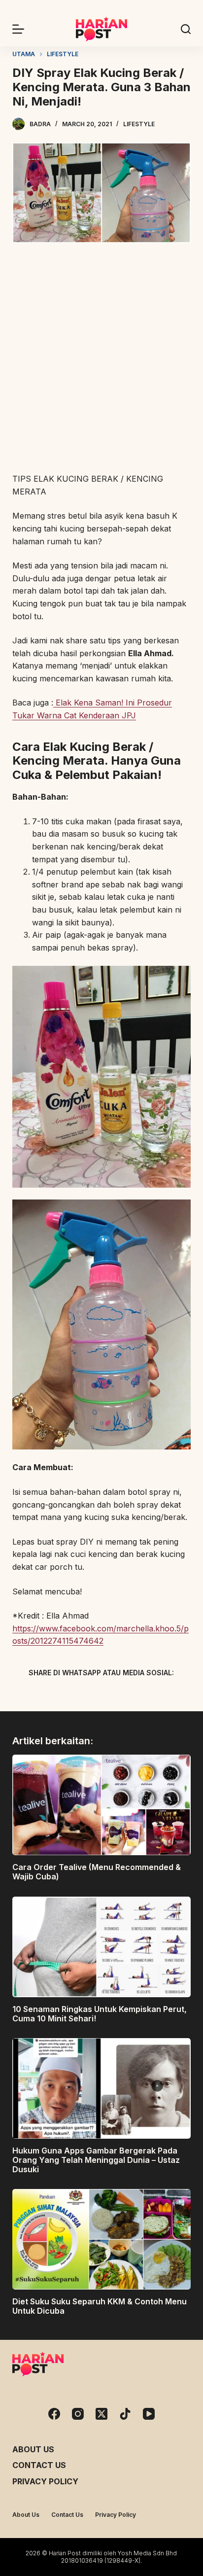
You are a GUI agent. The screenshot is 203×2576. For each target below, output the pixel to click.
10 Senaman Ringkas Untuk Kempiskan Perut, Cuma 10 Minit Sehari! (100, 2014)
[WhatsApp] (153, 1695)
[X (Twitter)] (84, 1695)
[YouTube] (149, 2414)
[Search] (186, 29)
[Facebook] (50, 1695)
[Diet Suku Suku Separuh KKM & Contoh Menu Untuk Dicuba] (102, 2239)
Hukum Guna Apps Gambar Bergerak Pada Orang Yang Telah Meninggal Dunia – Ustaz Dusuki (96, 2160)
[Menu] (18, 29)
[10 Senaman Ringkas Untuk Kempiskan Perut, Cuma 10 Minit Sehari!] (102, 1947)
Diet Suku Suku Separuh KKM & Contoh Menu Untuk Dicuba (100, 2306)
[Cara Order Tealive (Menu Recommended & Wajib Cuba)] (102, 1805)
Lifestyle (139, 124)
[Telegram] (119, 1695)
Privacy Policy (45, 2481)
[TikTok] (125, 2414)
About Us (33, 2449)
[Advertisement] (101, 359)
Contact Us (39, 2465)
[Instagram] (78, 2414)
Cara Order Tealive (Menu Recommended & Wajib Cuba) (97, 1872)
